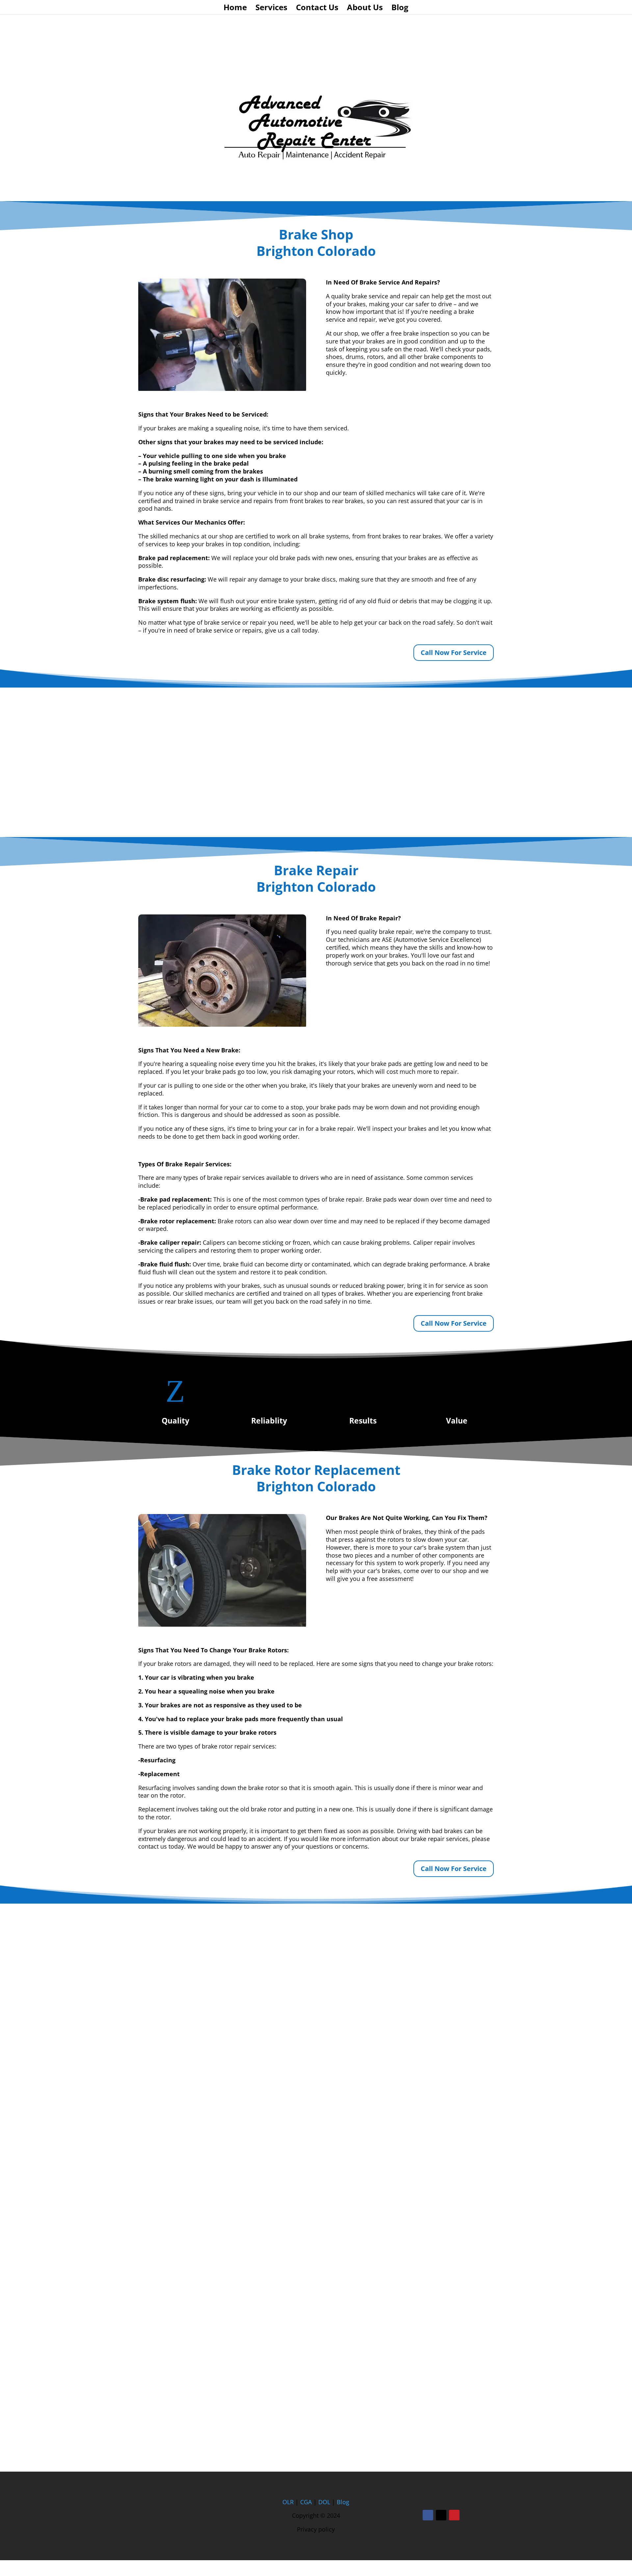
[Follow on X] (441, 2515)
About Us (365, 9)
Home (235, 9)
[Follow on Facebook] (428, 2515)
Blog (400, 9)
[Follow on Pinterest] (454, 2515)
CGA (306, 2502)
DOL (325, 2502)
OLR (288, 2502)
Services (271, 9)
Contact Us (317, 9)
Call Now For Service (454, 652)
